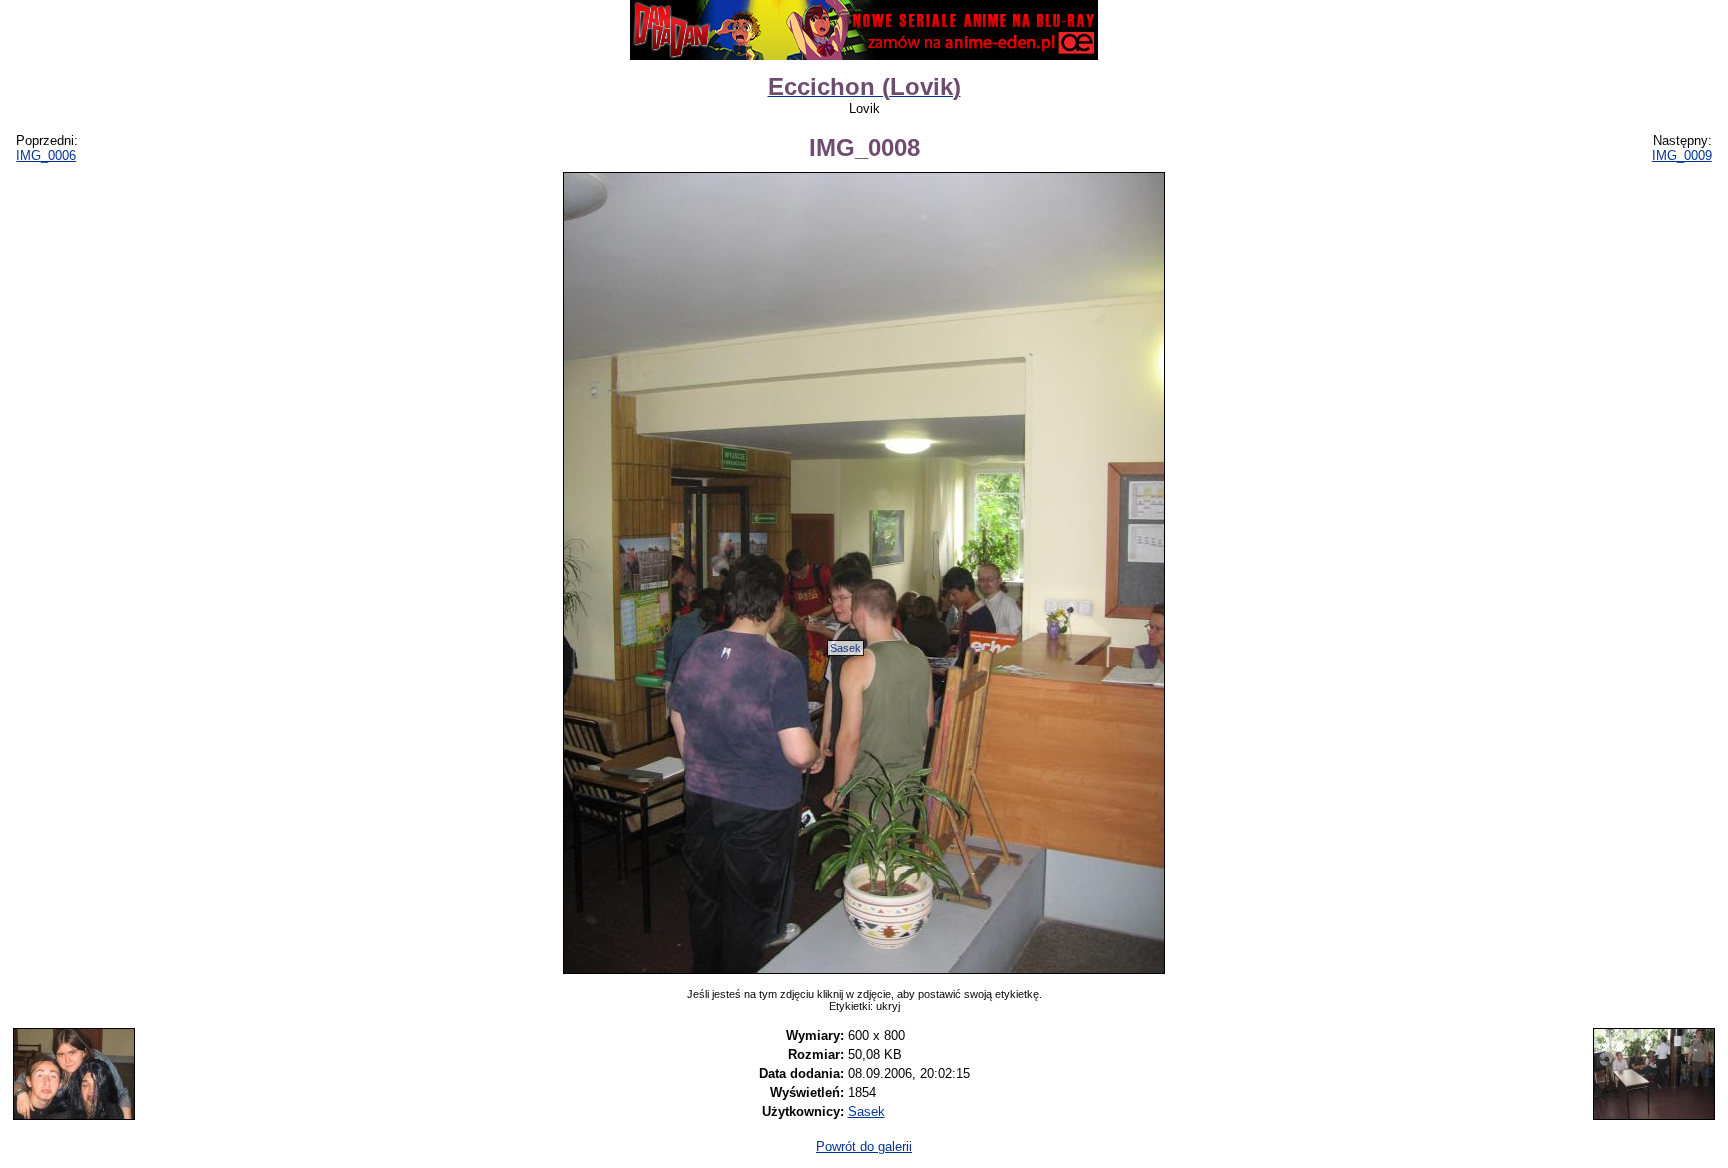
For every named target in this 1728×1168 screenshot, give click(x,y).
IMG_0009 (1682, 155)
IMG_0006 (46, 155)
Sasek (845, 648)
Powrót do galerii (864, 1146)
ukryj (888, 1006)
